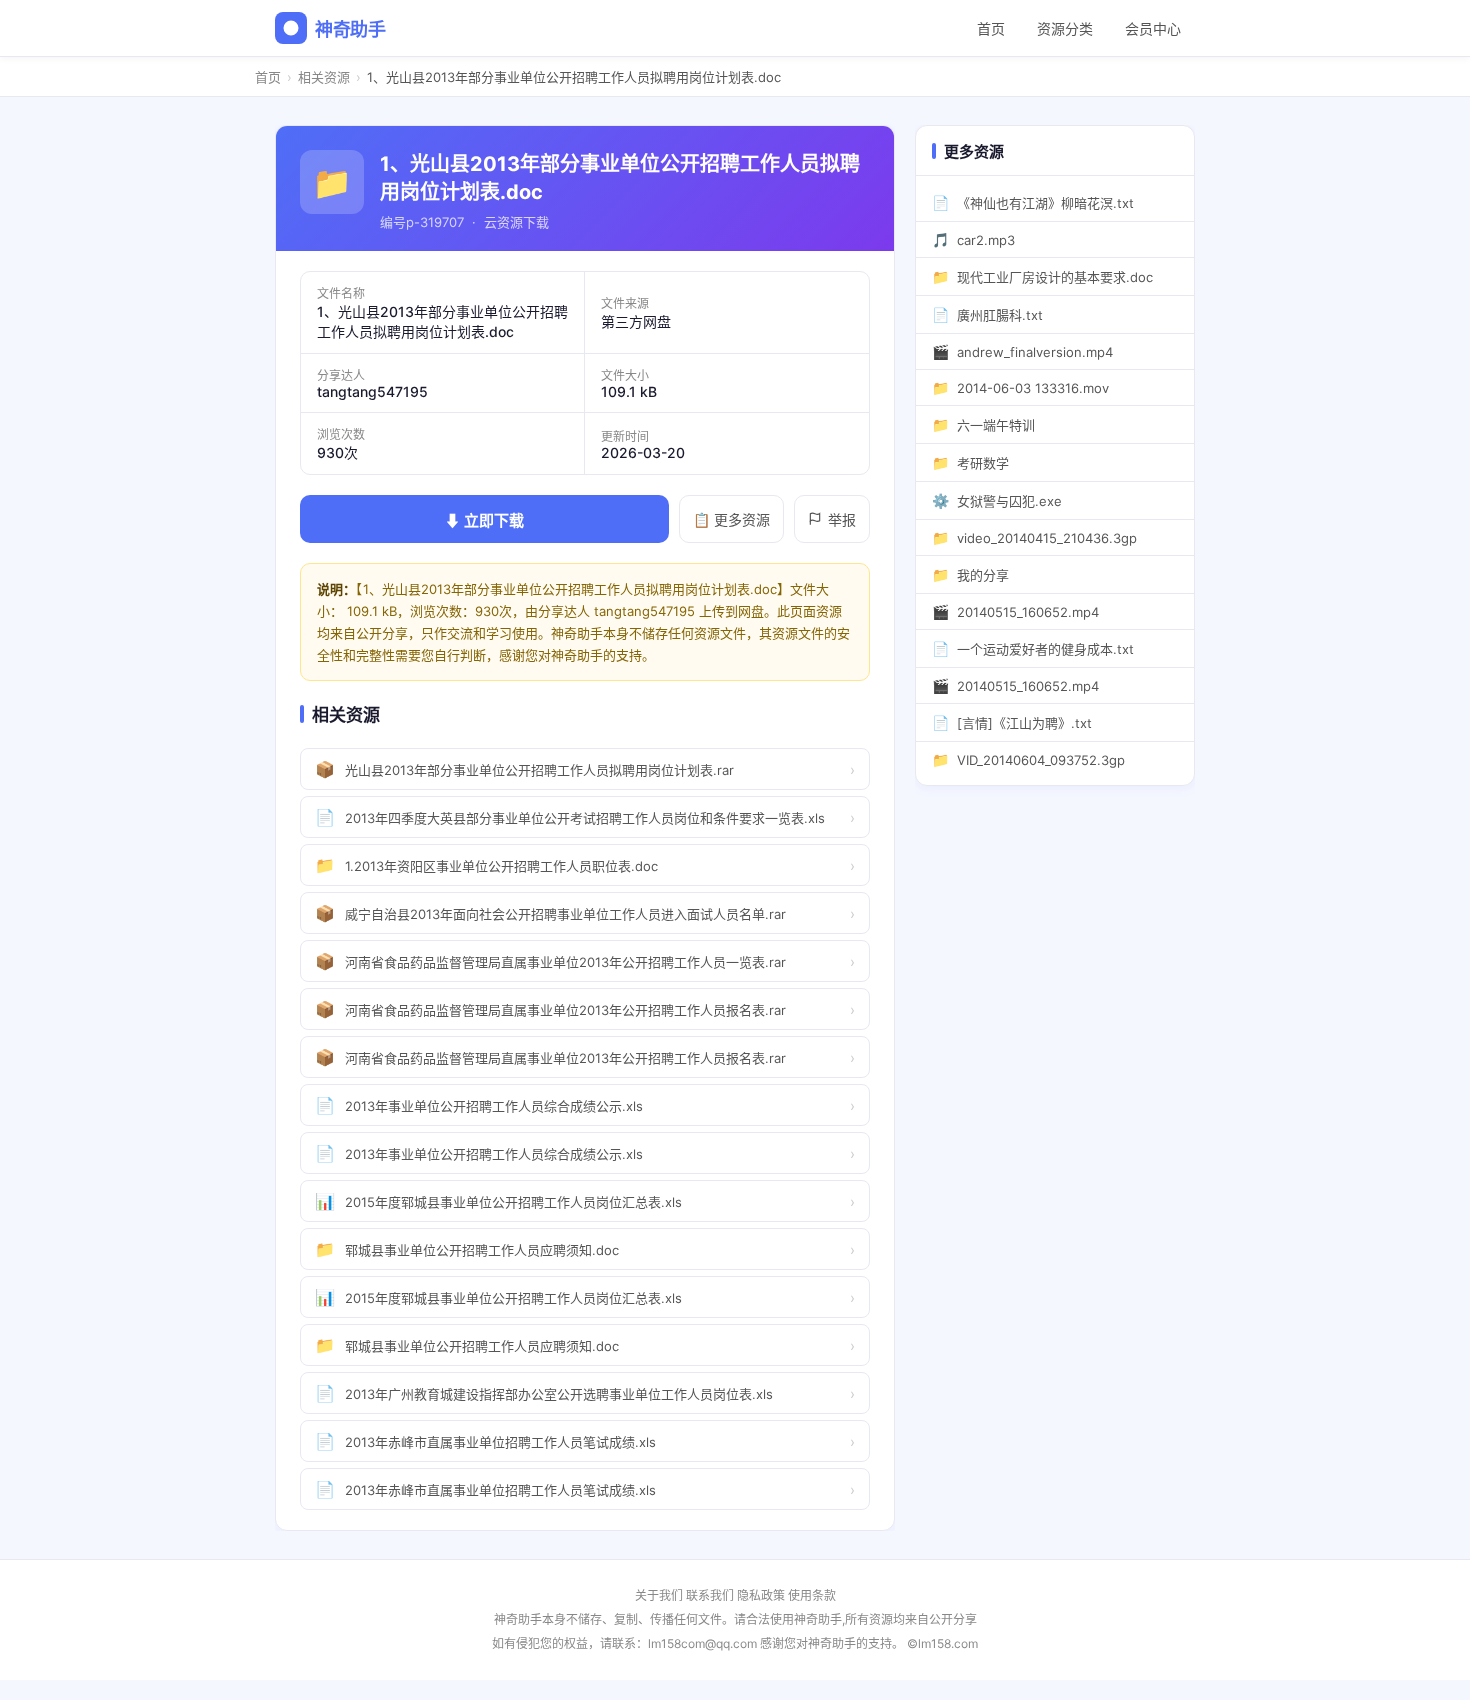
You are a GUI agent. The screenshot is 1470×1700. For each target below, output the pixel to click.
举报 (842, 519)
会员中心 (1153, 28)
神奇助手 (350, 29)
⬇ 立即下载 (484, 520)
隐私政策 (761, 1595)
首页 (991, 28)
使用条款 (812, 1595)
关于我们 (659, 1595)
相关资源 (324, 77)
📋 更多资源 (731, 519)
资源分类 (1065, 28)
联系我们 (710, 1595)
